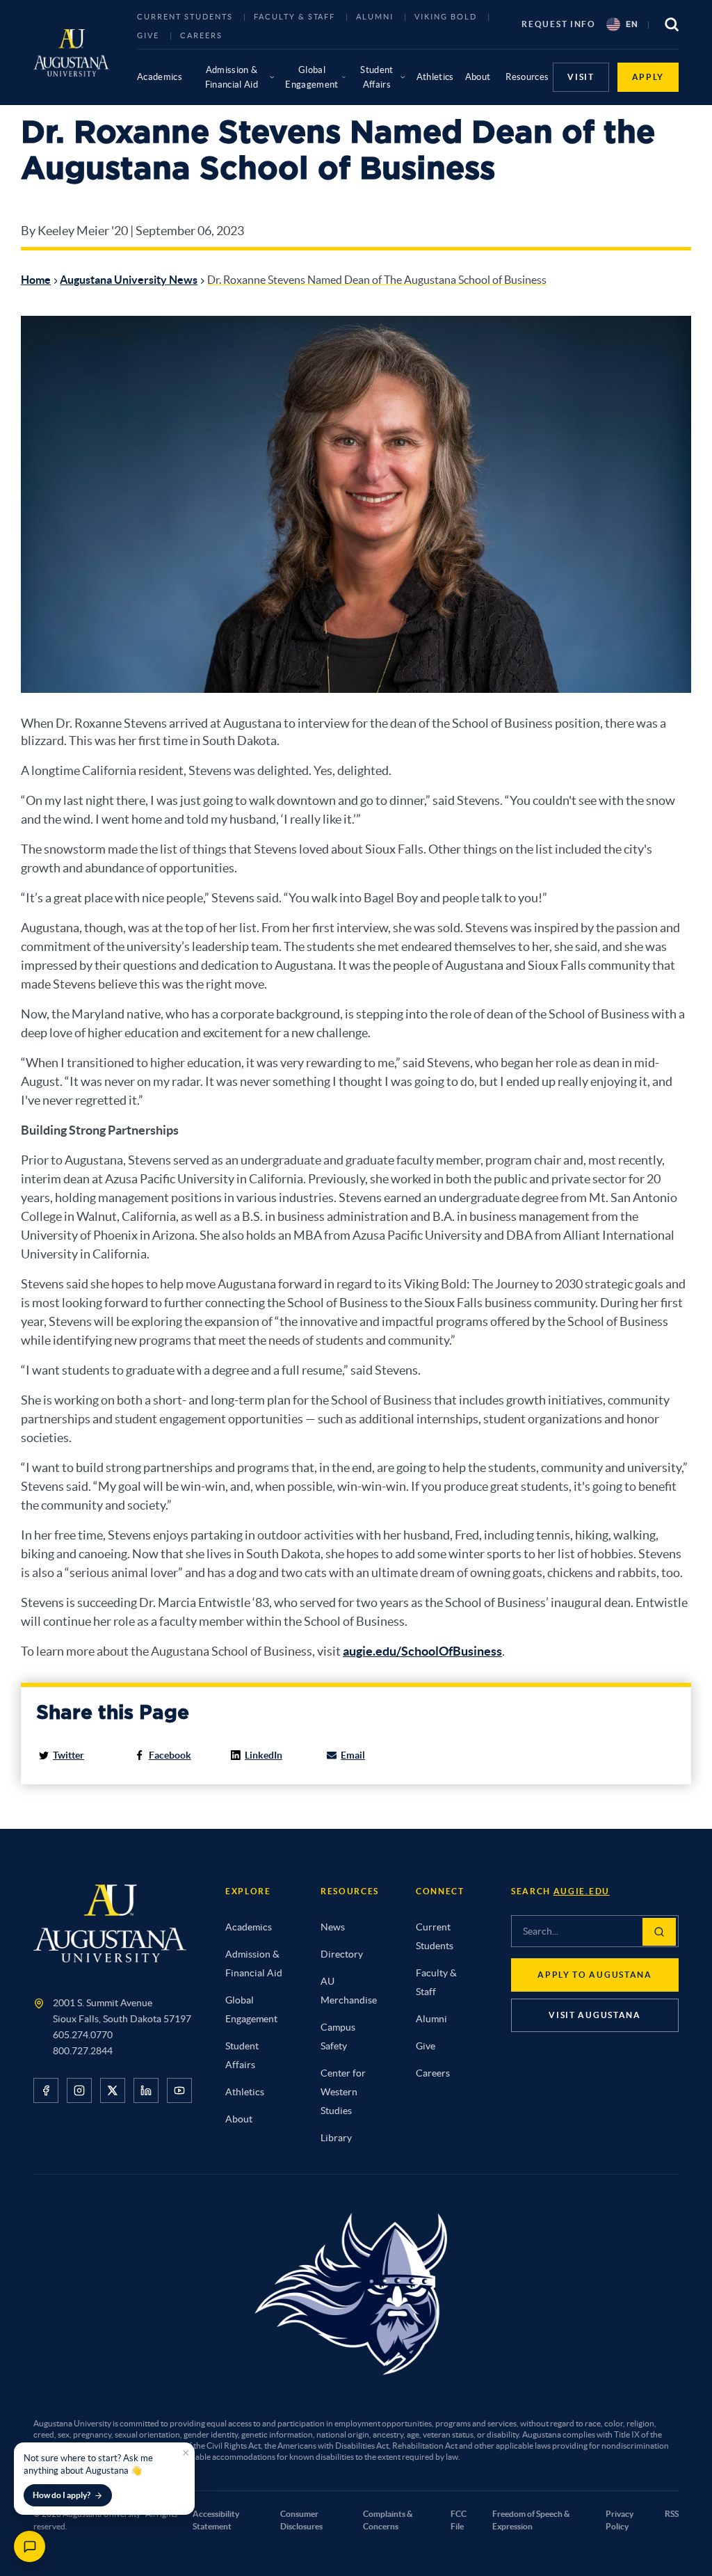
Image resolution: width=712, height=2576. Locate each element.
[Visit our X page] (113, 2090)
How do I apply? (62, 2495)
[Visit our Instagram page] (79, 2090)
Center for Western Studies (343, 2092)
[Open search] (672, 24)
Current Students (185, 17)
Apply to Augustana (594, 1975)
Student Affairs (377, 77)
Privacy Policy (620, 2520)
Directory (342, 1954)
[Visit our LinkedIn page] (146, 2090)
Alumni (375, 17)
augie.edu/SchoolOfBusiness (422, 1651)
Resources (527, 77)
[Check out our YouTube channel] (179, 2090)
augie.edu (582, 1891)
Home (36, 280)
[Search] (659, 1932)
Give (148, 35)
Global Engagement (311, 77)
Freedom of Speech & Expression (531, 2520)
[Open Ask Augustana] (30, 2546)
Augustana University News (129, 280)
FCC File (459, 2520)
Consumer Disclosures (301, 2520)
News (333, 1927)
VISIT (581, 77)
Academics (160, 77)
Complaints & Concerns (388, 2520)
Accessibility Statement (216, 2520)
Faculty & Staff (295, 17)
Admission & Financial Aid (232, 77)
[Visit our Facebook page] (46, 2090)
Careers (201, 35)
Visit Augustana (594, 2015)
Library (336, 2138)
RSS (672, 2514)
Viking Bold (446, 17)
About (478, 77)
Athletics (435, 77)
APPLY (648, 77)
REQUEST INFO (558, 24)
